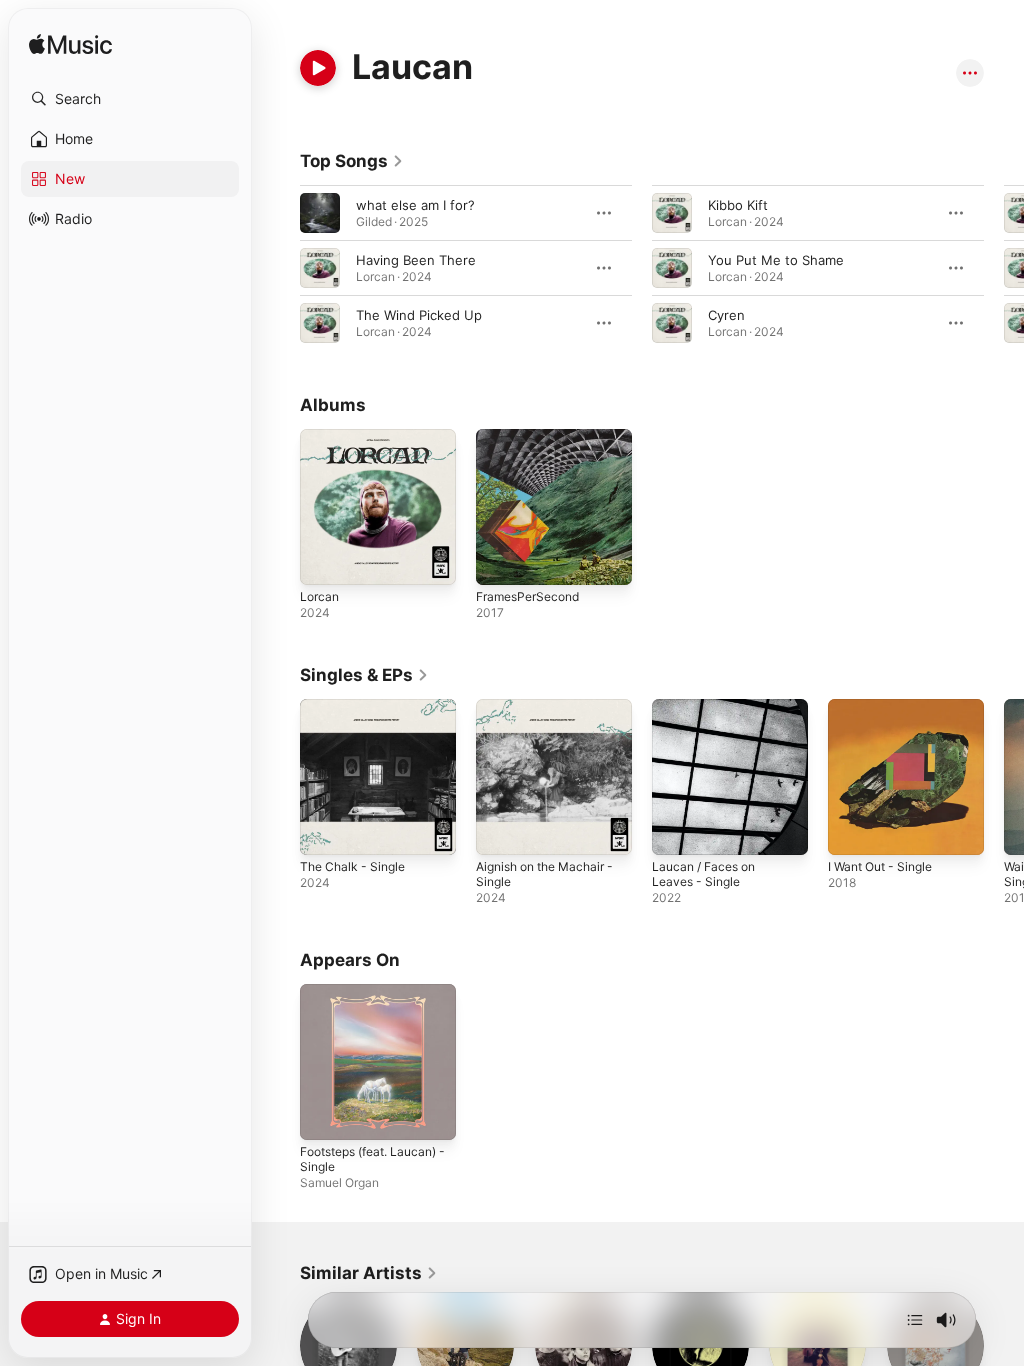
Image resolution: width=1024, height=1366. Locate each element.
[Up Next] (915, 1320)
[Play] (318, 68)
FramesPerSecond (527, 596)
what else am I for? (415, 205)
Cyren (726, 315)
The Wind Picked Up (419, 315)
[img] (70, 45)
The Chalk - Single (352, 866)
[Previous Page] (280, 268)
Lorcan (319, 596)
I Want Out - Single (880, 866)
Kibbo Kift (738, 205)
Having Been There (416, 260)
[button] (130, 99)
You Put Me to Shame (776, 260)
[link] (352, 161)
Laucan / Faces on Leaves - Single (703, 874)
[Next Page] (1004, 268)
